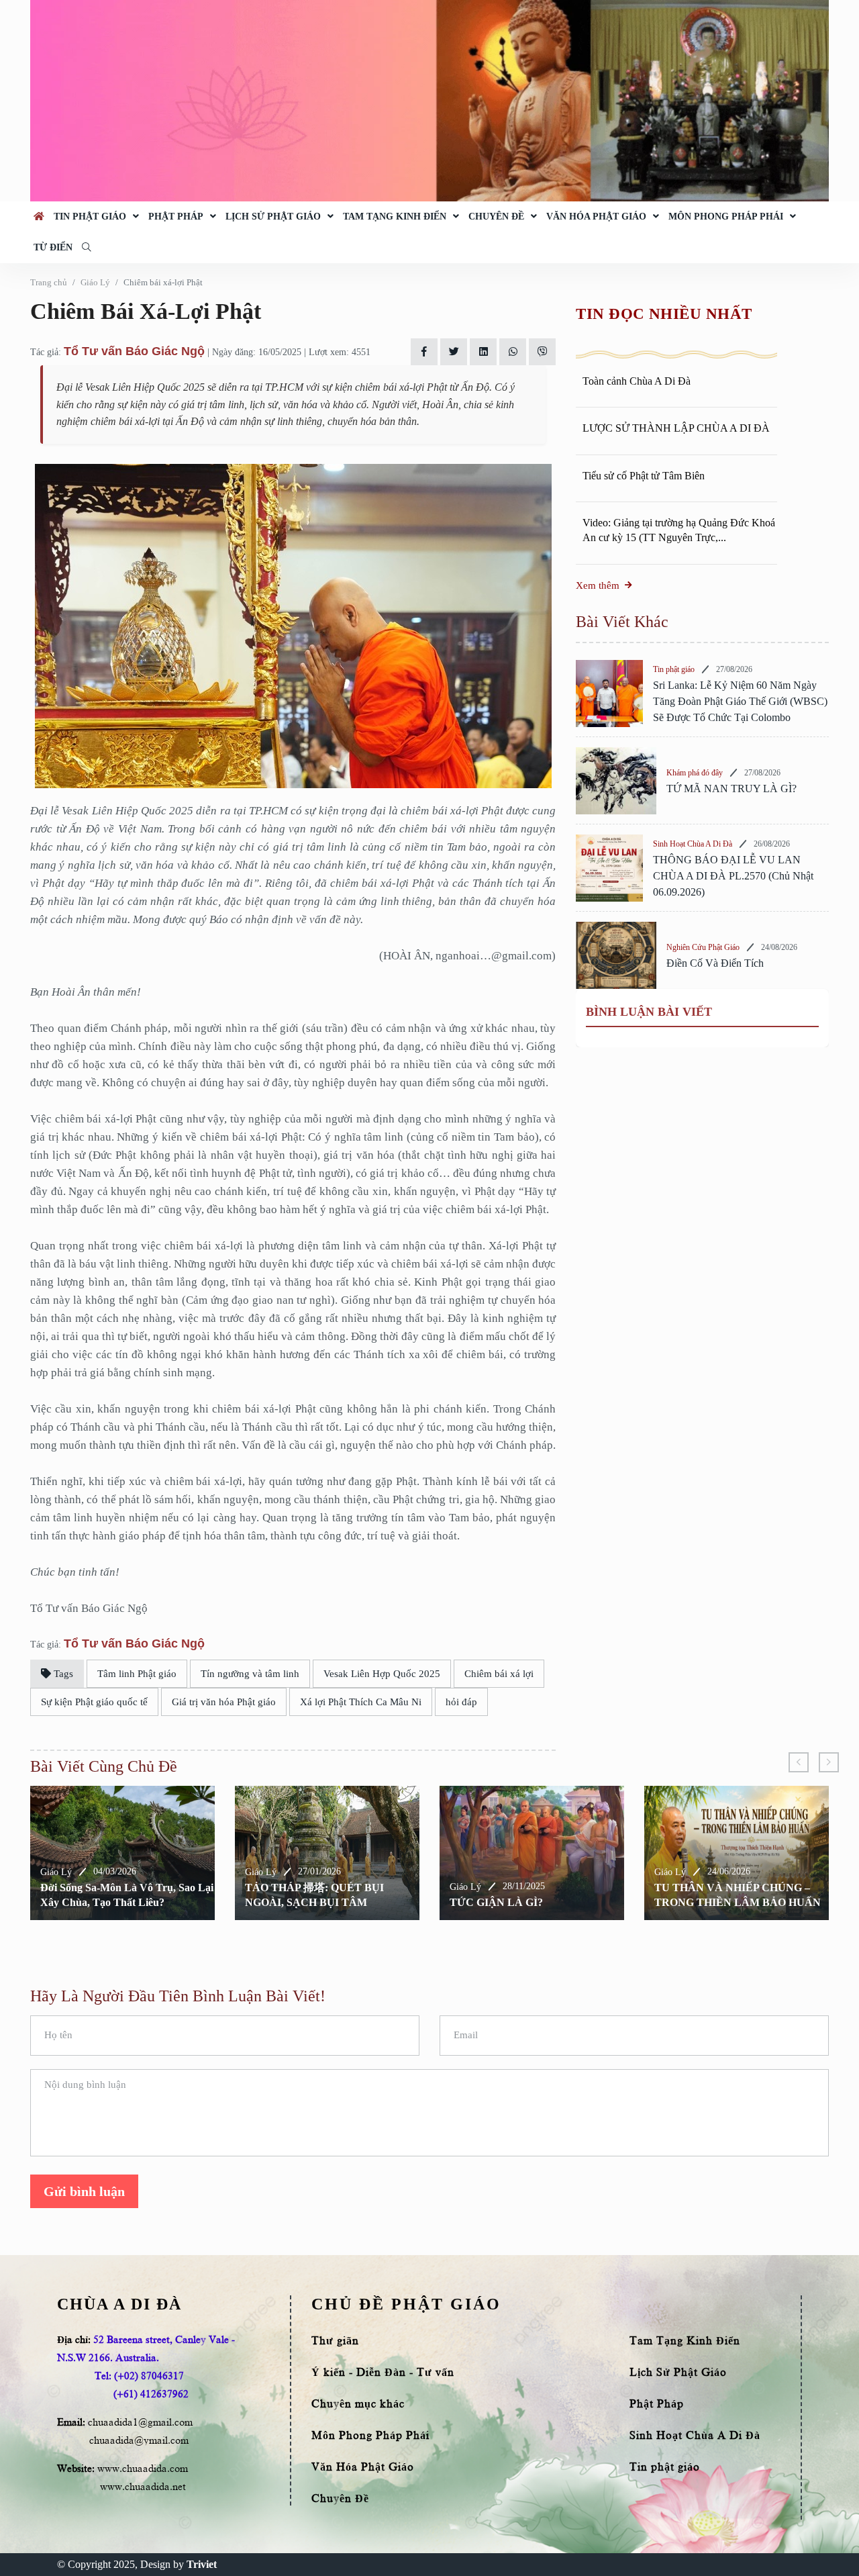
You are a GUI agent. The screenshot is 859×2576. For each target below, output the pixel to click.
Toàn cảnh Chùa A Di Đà (637, 381)
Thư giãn (335, 2341)
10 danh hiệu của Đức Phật (727, 1902)
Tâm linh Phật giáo (137, 1674)
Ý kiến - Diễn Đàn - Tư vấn (383, 2373)
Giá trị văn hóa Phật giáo (224, 1702)
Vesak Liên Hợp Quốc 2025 (382, 1674)
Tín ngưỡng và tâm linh (250, 1674)
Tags (62, 1674)
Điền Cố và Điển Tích (715, 963)
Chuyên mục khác (358, 2404)
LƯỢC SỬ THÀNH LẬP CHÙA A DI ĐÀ (676, 428)
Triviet (202, 2564)
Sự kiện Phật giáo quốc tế (94, 1702)
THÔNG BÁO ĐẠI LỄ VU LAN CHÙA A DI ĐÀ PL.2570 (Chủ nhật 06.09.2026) (733, 876)
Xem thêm (598, 585)
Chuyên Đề (496, 217)
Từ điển (53, 247)
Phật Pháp (176, 217)
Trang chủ (49, 282)
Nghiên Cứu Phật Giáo (703, 947)
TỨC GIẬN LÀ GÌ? (298, 1902)
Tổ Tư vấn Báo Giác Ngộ (134, 351)
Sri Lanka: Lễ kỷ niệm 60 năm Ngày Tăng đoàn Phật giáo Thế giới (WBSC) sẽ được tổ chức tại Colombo (740, 701)
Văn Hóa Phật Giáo (596, 217)
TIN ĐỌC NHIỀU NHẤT (664, 314)
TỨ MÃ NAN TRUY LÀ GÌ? (731, 789)
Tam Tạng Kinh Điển (395, 217)
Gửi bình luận (84, 2191)
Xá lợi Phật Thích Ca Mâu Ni (361, 1702)
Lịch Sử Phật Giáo (273, 217)
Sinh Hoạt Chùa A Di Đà (693, 844)
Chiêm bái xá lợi (499, 1674)
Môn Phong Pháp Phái (726, 217)
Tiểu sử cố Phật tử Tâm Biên (644, 476)
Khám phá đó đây (695, 773)
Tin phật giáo (90, 217)
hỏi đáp (461, 1702)
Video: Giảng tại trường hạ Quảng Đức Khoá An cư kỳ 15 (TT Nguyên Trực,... (679, 530)
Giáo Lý (95, 282)
